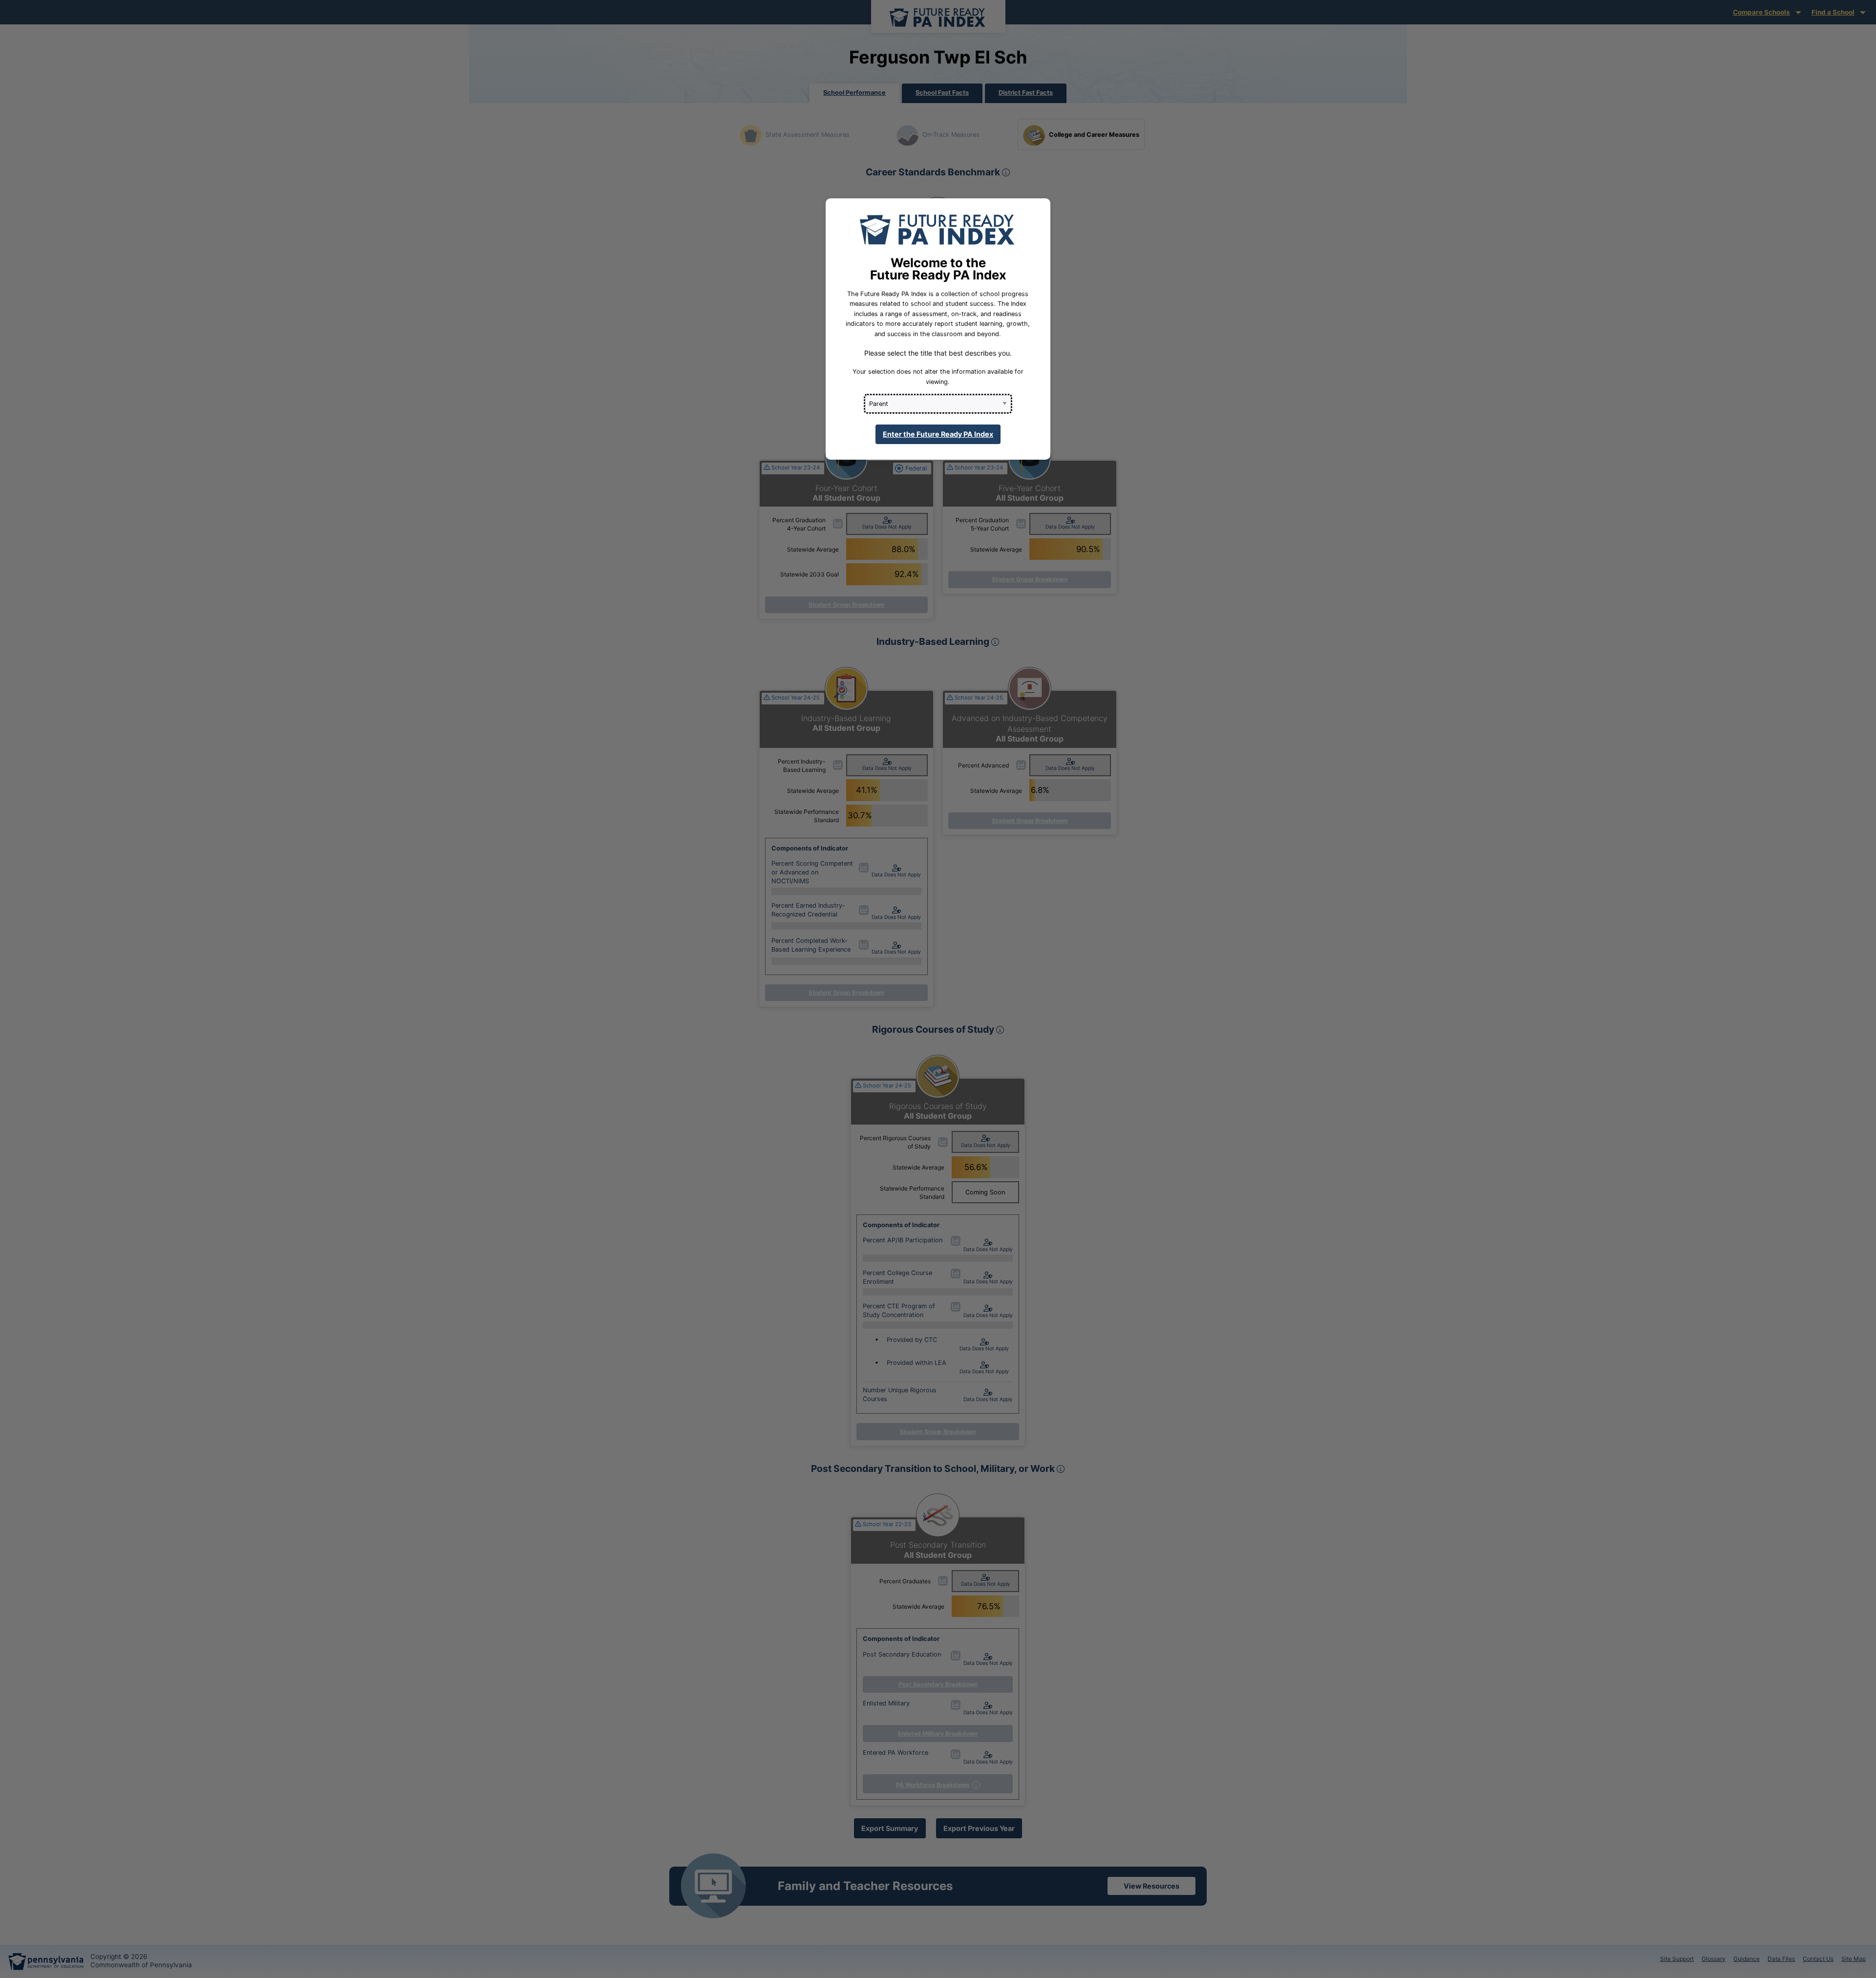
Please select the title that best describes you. (938, 353)
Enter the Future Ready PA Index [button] (938, 434)
